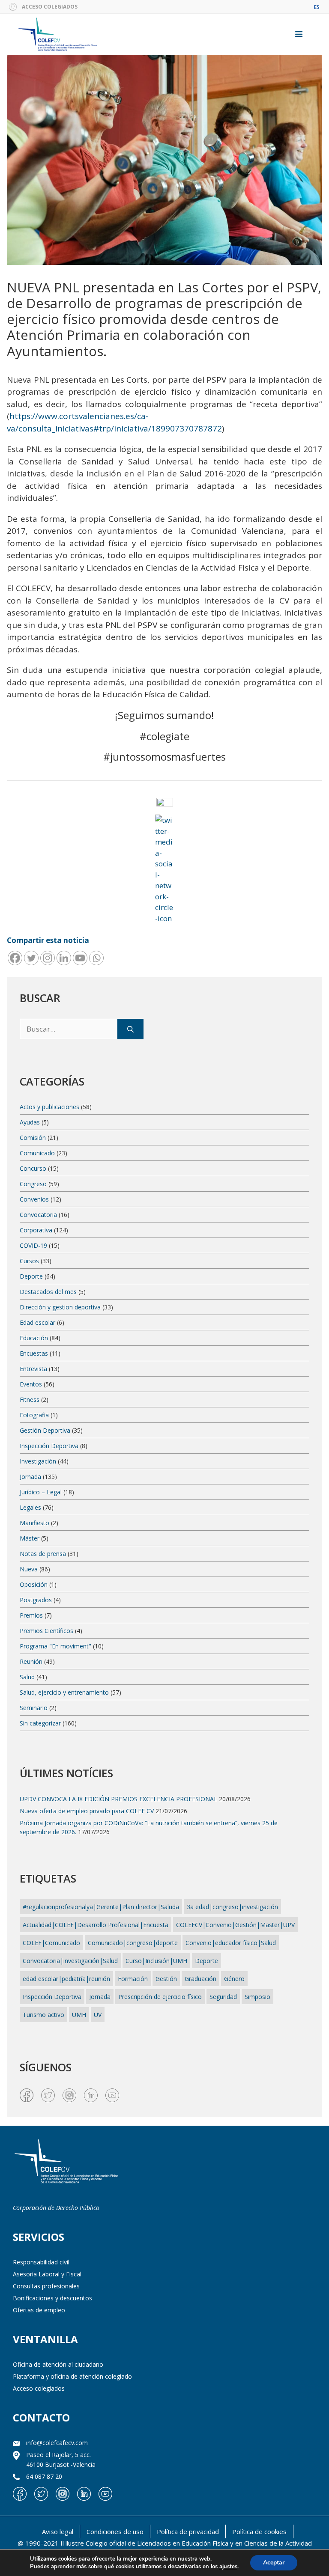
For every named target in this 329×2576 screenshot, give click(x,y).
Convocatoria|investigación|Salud (70, 1961)
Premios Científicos (46, 1631)
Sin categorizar (40, 1723)
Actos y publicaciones (49, 1107)
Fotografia (34, 1415)
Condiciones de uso (115, 2531)
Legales (30, 1507)
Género (234, 1979)
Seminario (34, 1708)
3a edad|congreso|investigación (232, 1907)
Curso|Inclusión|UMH (156, 1961)
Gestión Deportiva (45, 1430)
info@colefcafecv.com (57, 2443)
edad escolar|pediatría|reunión (66, 1979)
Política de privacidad (188, 2531)
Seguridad (223, 1997)
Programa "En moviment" (55, 1646)
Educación (34, 1338)
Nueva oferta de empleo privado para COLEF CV (87, 1811)
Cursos (29, 1261)
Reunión (31, 1661)
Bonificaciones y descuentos (52, 2298)
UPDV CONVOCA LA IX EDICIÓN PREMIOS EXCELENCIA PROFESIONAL (118, 1799)
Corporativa (36, 1230)
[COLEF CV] (66, 2162)
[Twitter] (31, 958)
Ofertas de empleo (39, 2310)
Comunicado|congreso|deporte (133, 1943)
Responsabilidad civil (41, 2262)
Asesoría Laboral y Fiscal (47, 2274)
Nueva (29, 1569)
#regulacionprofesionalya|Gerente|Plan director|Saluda (101, 1907)
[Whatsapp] (96, 958)
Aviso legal (58, 2531)
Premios (31, 1615)
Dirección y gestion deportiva (60, 1307)
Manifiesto (34, 1523)
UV (98, 2015)
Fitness (30, 1400)
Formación (133, 1979)
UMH (79, 2015)
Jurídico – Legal (41, 1492)
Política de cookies (259, 2531)
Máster (30, 1538)
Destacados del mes (48, 1292)
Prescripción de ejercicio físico (160, 1997)
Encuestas (34, 1353)
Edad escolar (37, 1322)
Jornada (30, 1477)
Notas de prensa (43, 1554)
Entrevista (33, 1369)
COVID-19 (33, 1245)
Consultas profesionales (46, 2286)
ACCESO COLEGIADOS (50, 7)
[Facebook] (15, 958)
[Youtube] (80, 958)
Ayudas (30, 1122)
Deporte (31, 1276)
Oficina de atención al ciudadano (58, 2364)
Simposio (257, 1997)
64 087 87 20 (44, 2476)
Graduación (200, 1979)
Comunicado (37, 1153)
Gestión (166, 1979)
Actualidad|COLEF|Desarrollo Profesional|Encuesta (96, 1925)
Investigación (38, 1461)
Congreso (33, 1184)
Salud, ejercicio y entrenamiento (64, 1692)
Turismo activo (43, 2015)
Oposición (34, 1584)
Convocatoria (38, 1215)
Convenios (34, 1199)
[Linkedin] (64, 958)
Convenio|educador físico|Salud (231, 1943)
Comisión (33, 1138)
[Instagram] (48, 958)
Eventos (31, 1384)
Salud (27, 1677)
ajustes (228, 2567)
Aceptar (274, 2563)
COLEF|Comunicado (51, 1943)
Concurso (33, 1168)
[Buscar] (130, 1029)
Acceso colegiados (39, 2388)
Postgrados (36, 1600)
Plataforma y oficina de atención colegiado (72, 2376)
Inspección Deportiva (49, 1446)
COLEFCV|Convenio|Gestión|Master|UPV (235, 1925)
